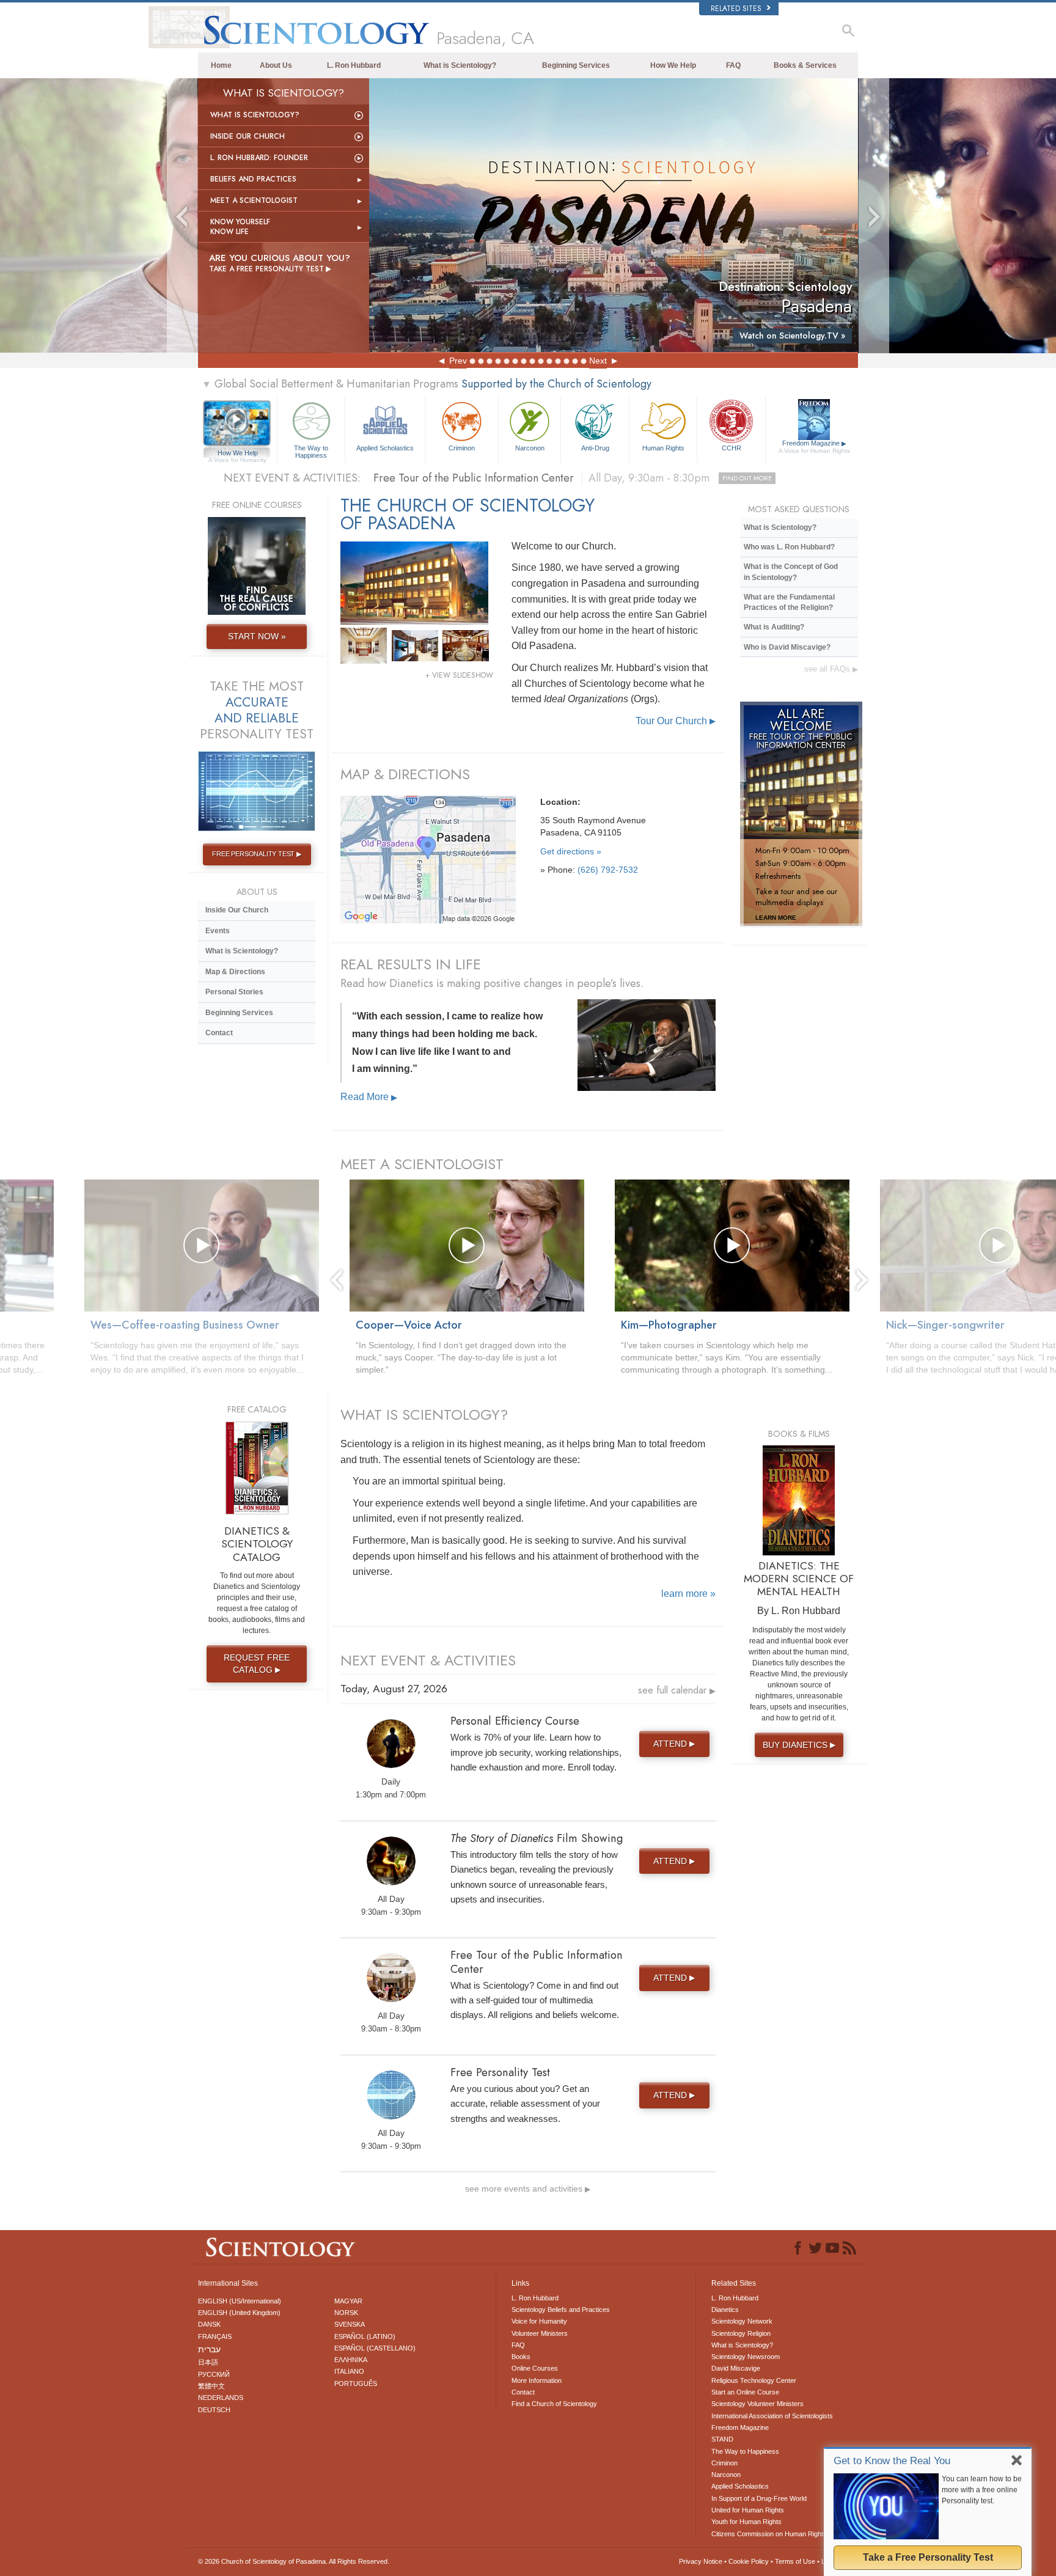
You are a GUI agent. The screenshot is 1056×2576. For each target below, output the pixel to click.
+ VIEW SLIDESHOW (459, 675)
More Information (537, 2380)
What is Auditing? (774, 627)
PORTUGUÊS (356, 2383)
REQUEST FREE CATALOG (257, 1664)
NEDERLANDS (221, 2398)
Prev (458, 361)
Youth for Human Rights (746, 2522)
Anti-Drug (595, 448)
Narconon (530, 448)
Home (221, 65)
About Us (276, 65)
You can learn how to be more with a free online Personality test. (982, 2490)
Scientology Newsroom (746, 2357)
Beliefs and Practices (253, 179)
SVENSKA (350, 2324)
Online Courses (535, 2368)
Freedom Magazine (814, 447)
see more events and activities (528, 2189)
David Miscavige (736, 2368)
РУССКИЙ (214, 2374)
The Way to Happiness (311, 451)
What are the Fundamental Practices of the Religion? (789, 602)
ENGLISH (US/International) (240, 2301)
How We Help (673, 65)
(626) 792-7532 (608, 870)
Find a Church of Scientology (554, 2404)
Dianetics (725, 2310)
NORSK (346, 2313)
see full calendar (677, 1690)
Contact (219, 1033)
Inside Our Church (248, 136)
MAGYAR (348, 2301)
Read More (369, 1097)
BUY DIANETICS (799, 1745)
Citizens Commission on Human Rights (769, 2534)
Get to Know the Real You (892, 2461)
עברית (209, 2349)
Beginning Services (576, 65)
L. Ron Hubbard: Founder (259, 158)
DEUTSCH (214, 2410)
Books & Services (805, 65)
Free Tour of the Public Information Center (573, 478)
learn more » (688, 1594)
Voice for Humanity (539, 2321)
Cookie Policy (749, 2561)
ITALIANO (349, 2371)
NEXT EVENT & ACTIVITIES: (292, 478)
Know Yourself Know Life (240, 227)
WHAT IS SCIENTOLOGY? (424, 1415)
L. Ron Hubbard (354, 65)
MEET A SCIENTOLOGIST (422, 1164)
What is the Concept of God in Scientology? (791, 572)
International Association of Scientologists (772, 2416)
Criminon (462, 448)
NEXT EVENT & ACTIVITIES (428, 1660)
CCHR (732, 448)
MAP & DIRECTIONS (405, 774)
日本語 (208, 2362)
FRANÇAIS (215, 2336)
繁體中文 (211, 2386)
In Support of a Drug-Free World (759, 2498)
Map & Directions (235, 972)
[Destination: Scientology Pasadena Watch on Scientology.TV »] (614, 215)
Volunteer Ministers (540, 2333)
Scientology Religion (741, 2333)
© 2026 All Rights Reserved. (294, 2561)
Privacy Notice (701, 2561)
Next (598, 361)
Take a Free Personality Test (928, 2557)
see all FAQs (831, 669)
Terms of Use (795, 2561)
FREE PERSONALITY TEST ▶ (256, 854)
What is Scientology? (460, 65)
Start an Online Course (745, 2392)
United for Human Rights (748, 2510)
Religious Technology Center (754, 2380)
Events (218, 931)
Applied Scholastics (385, 448)
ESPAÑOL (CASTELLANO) (375, 2348)
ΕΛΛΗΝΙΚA (351, 2360)
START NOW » (257, 636)
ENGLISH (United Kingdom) (239, 2313)
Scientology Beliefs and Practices (561, 2310)
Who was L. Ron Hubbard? (789, 547)
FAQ (733, 65)
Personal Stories (234, 992)
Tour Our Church (676, 721)
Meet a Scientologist (254, 200)
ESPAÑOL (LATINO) (365, 2336)
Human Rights (663, 448)
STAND (722, 2439)
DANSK (209, 2324)
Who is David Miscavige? (787, 647)
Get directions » (571, 851)
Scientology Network (742, 2321)
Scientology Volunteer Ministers (757, 2404)
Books (521, 2357)
